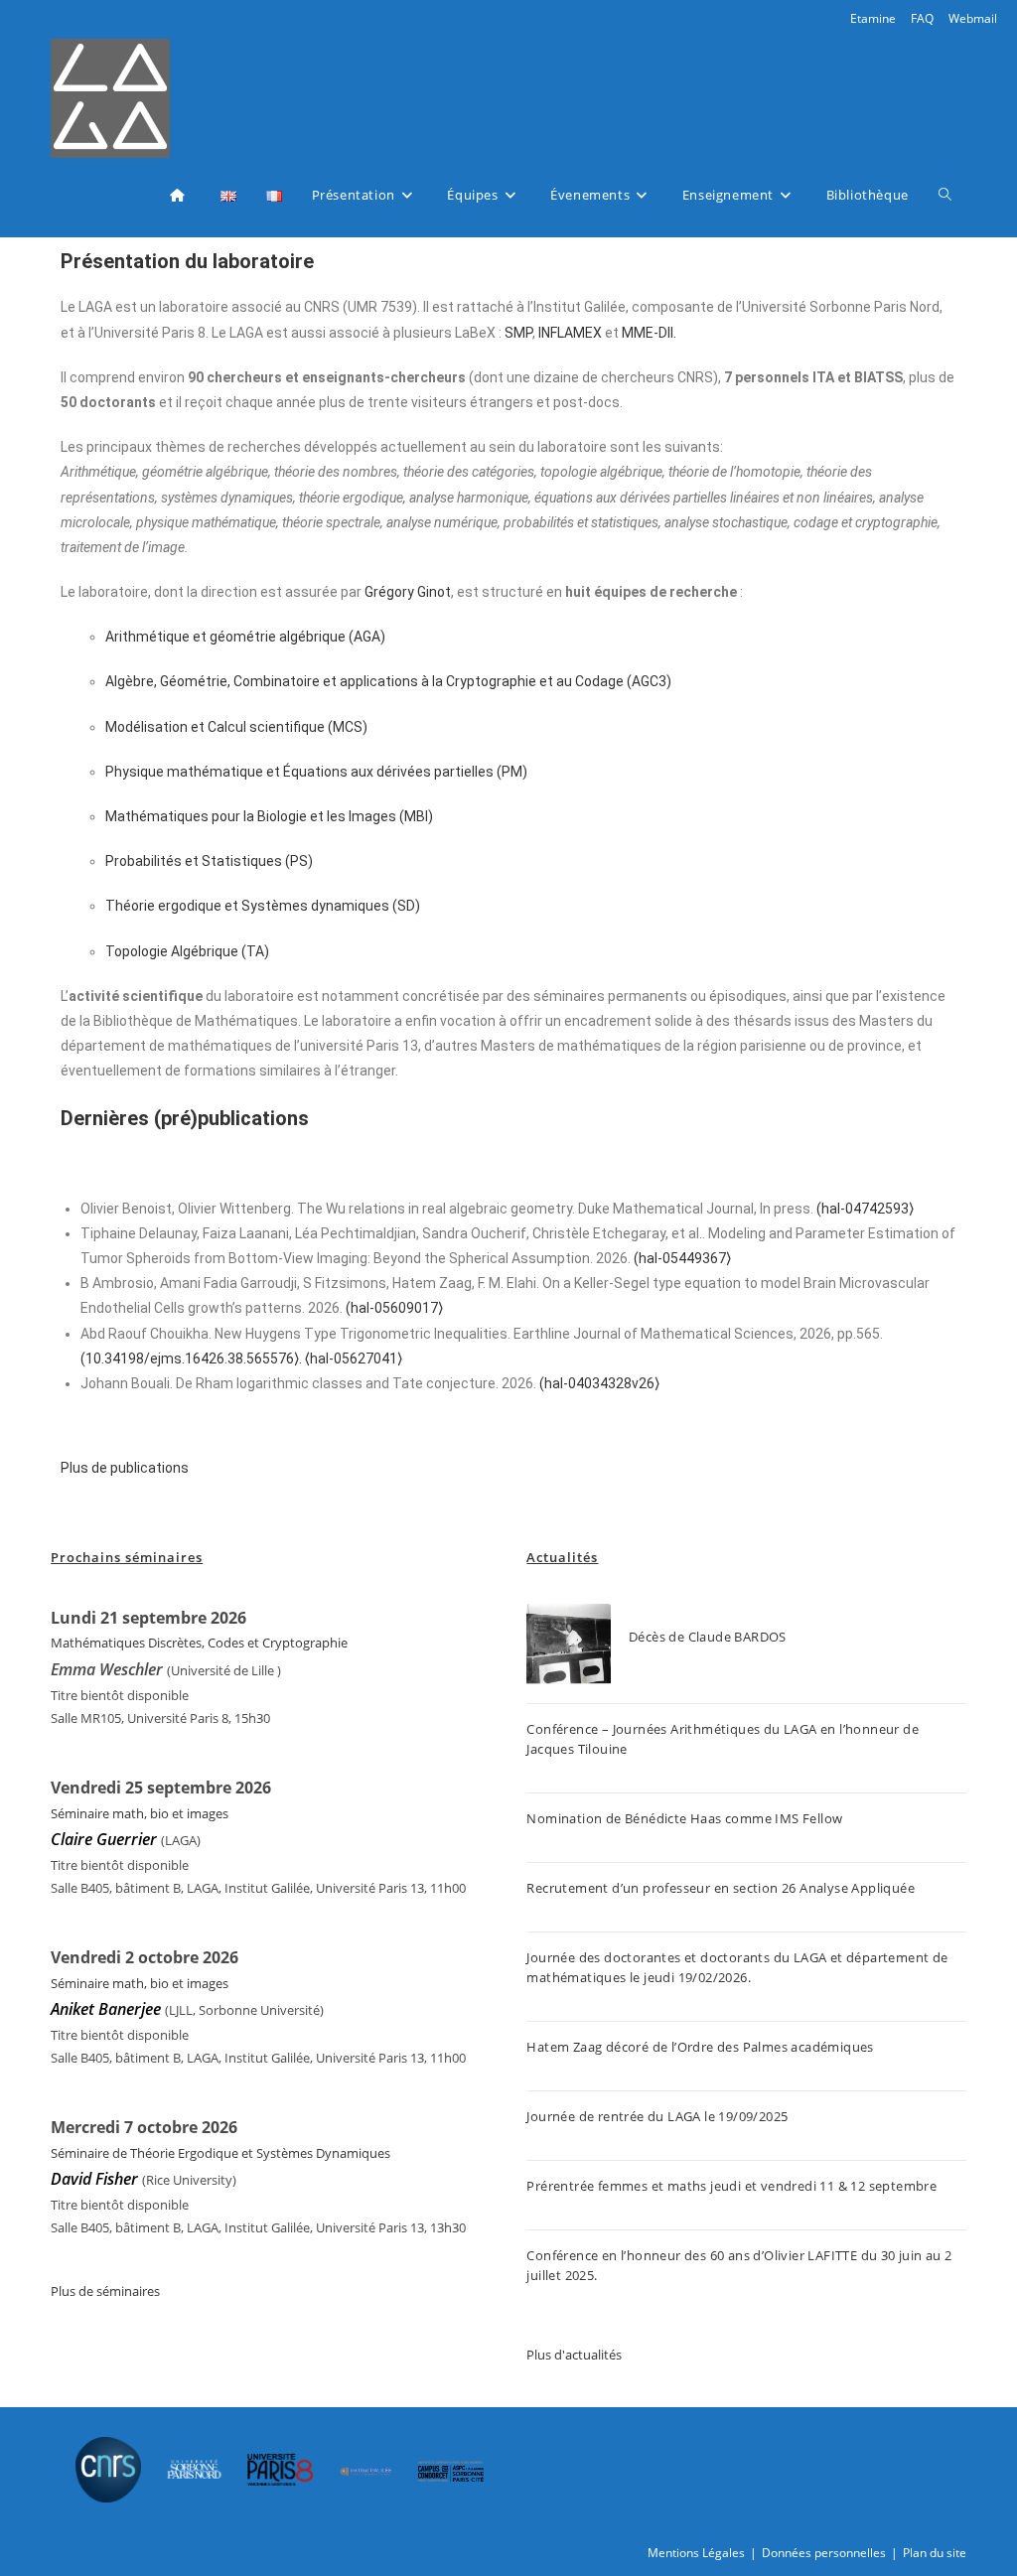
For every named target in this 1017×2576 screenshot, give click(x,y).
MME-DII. (649, 333)
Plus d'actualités (574, 2355)
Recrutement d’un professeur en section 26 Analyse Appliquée (721, 1888)
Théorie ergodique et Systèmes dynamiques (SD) (263, 906)
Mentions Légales (696, 2553)
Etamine (873, 18)
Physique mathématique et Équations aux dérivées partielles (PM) (316, 772)
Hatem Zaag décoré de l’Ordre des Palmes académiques (700, 2047)
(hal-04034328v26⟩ (599, 1383)
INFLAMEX (570, 333)
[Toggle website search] (945, 195)
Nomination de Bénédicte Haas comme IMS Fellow (684, 1818)
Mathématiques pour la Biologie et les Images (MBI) (269, 816)
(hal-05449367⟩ (682, 1258)
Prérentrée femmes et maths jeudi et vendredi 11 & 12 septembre (731, 2186)
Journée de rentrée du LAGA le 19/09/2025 (657, 2116)
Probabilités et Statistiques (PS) (209, 861)
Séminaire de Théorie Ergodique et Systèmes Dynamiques (220, 2153)
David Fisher (94, 2179)
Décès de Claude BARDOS (708, 1637)
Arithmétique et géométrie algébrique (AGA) (245, 637)
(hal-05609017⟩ (394, 1308)
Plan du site (935, 2553)
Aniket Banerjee (106, 2009)
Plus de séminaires (105, 2291)
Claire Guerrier (106, 1839)
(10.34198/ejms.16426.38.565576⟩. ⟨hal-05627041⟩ (241, 1359)
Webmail (973, 18)
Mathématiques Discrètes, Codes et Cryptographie (199, 1643)
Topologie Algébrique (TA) (187, 951)
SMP (518, 333)
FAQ (922, 18)
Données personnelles (824, 2553)
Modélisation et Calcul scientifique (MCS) (236, 727)
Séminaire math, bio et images (140, 1813)
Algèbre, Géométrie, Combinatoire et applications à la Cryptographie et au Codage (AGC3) (388, 681)
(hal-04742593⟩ (865, 1209)
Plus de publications (125, 1468)
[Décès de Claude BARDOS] (569, 1646)
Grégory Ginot (408, 592)
